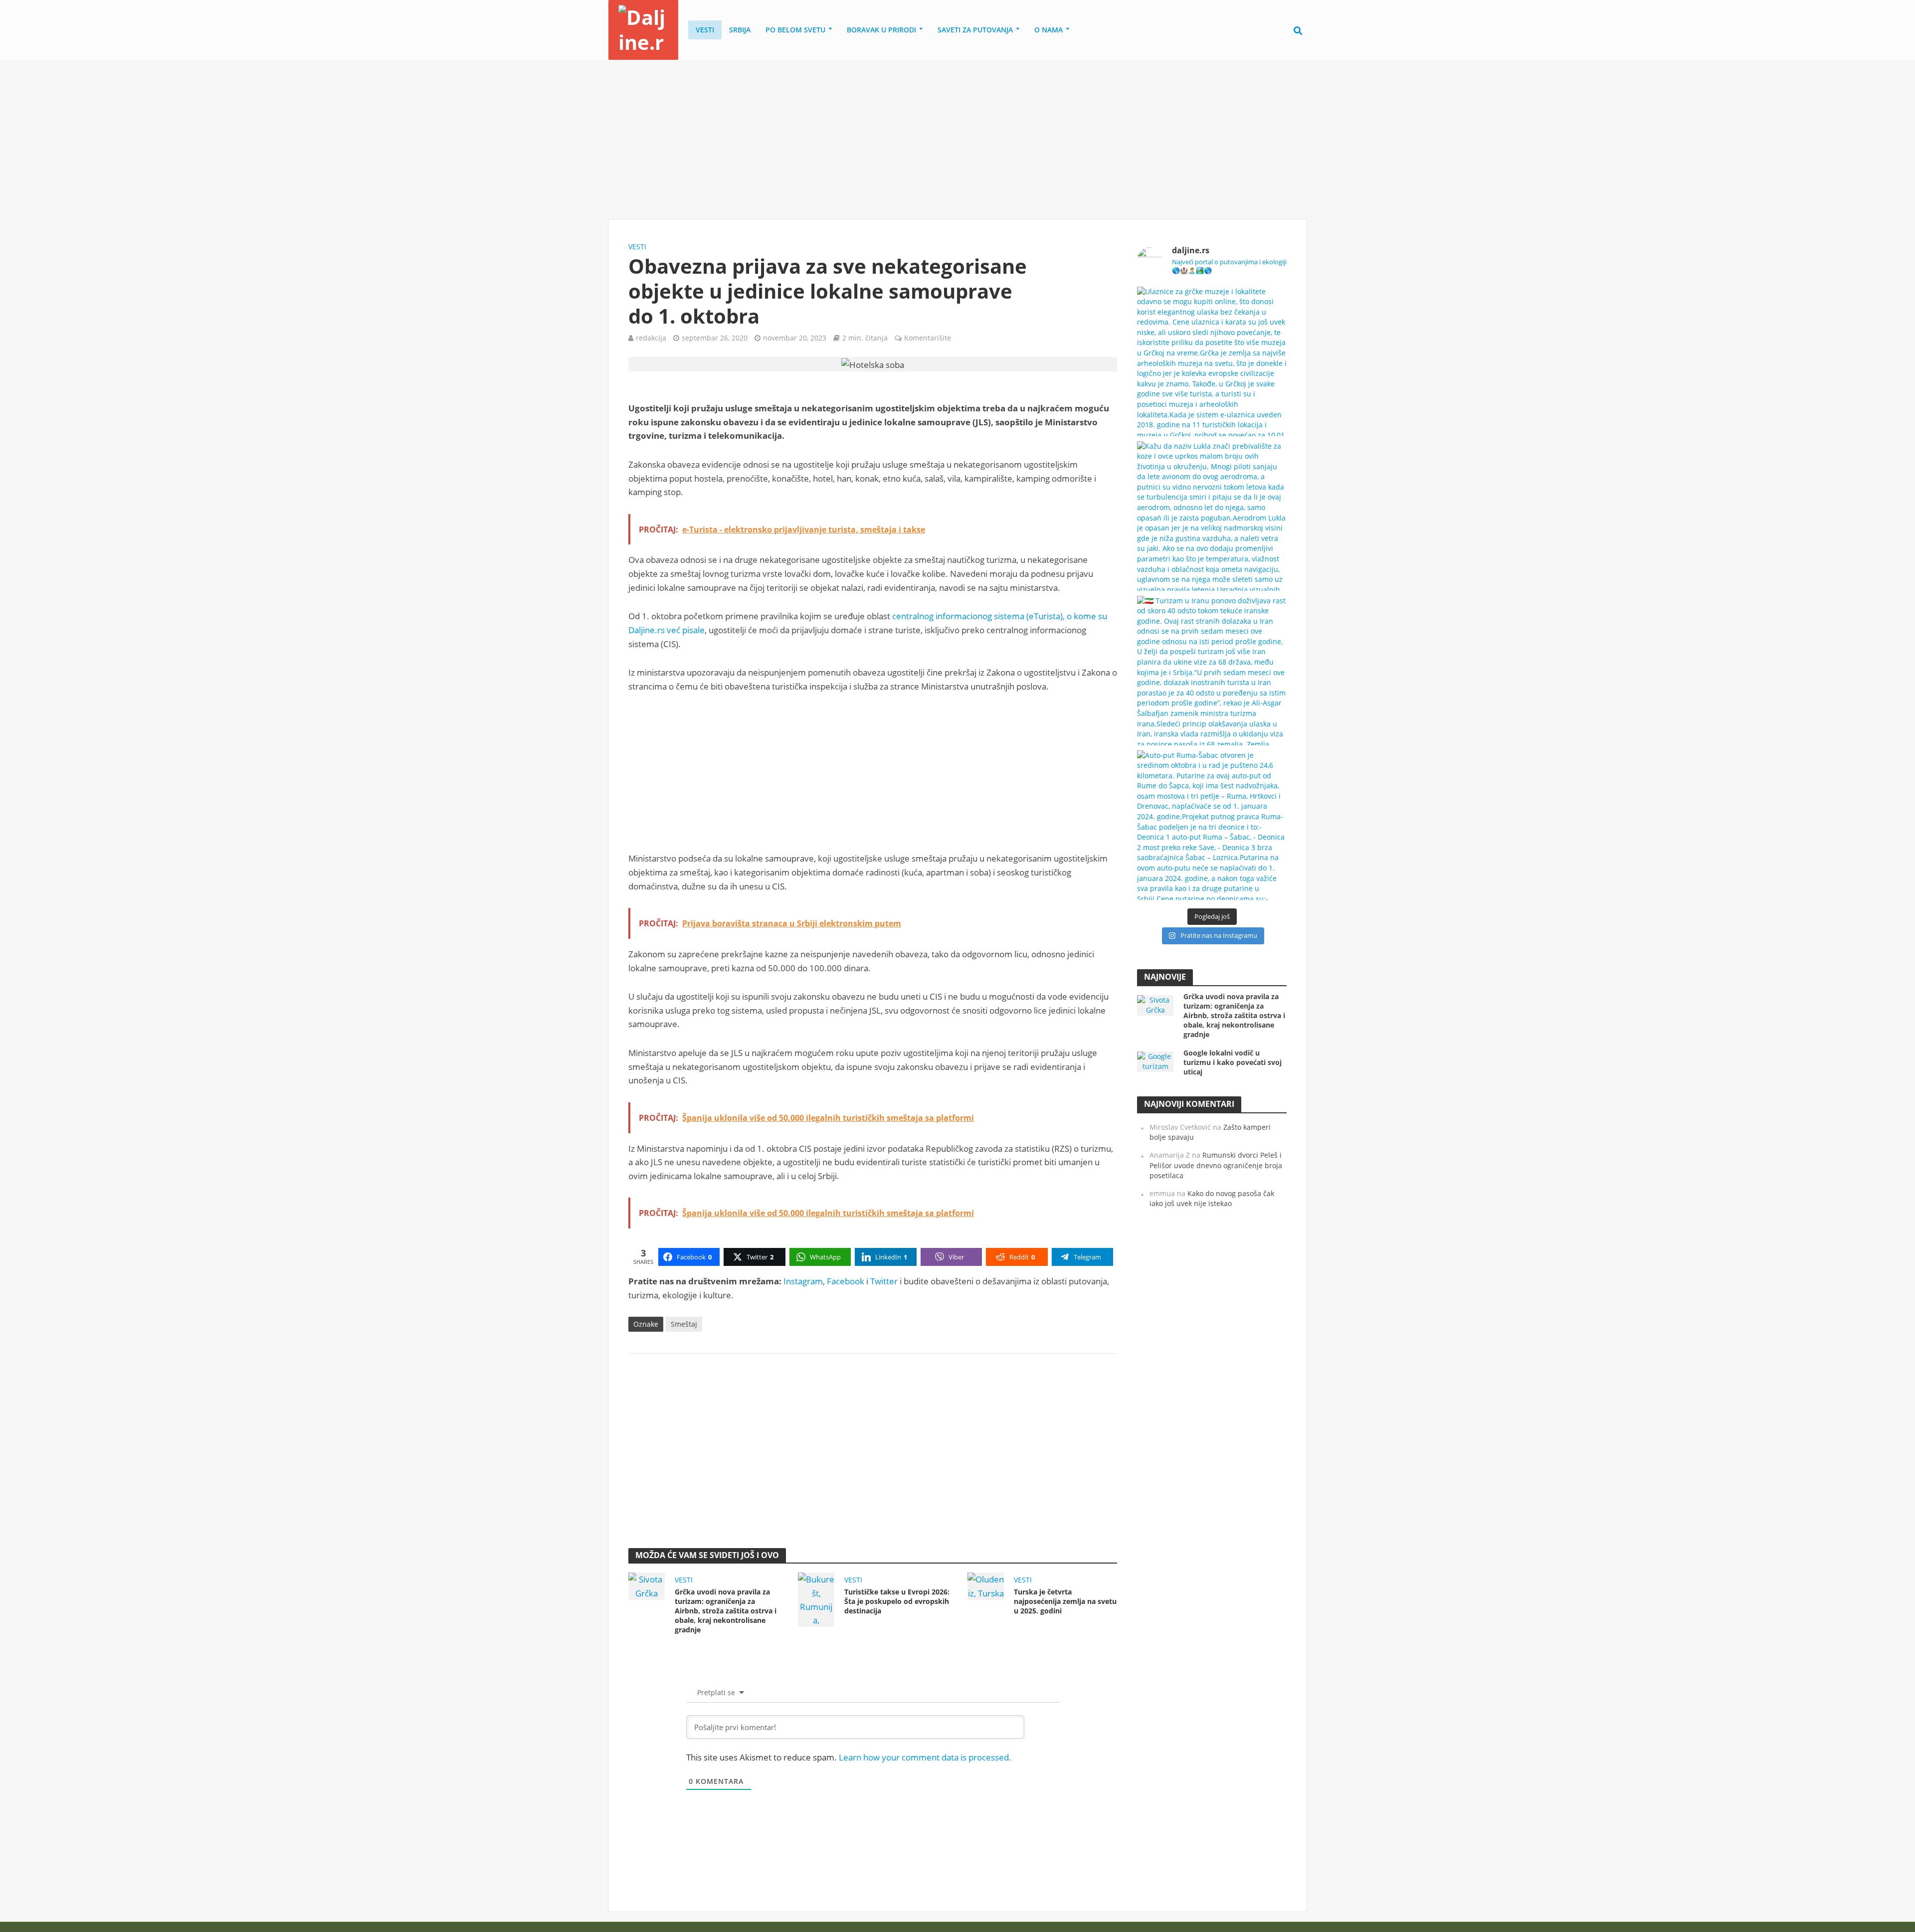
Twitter (884, 1281)
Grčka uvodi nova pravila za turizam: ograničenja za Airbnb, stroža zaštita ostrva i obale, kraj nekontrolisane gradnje (726, 1611)
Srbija (740, 30)
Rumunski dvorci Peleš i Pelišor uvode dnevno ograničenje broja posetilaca (1216, 1165)
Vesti (705, 30)
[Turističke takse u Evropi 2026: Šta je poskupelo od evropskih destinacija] (816, 1599)
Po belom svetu (795, 30)
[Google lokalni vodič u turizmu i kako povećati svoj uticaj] (1155, 1061)
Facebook (846, 1281)
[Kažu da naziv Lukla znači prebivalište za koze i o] (1212, 516)
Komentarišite (928, 338)
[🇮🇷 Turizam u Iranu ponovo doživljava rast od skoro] (1212, 671)
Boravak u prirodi (881, 30)
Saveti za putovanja (975, 30)
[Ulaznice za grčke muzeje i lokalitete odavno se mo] (1212, 361)
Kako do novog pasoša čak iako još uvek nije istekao (1212, 1199)
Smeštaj (684, 1324)
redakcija (651, 338)
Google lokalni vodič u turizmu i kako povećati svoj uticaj (1233, 1062)
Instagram (803, 1281)
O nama (1049, 30)
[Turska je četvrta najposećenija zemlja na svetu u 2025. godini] (986, 1585)
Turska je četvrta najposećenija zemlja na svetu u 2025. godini (1065, 1601)
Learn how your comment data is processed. (925, 1757)
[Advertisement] (957, 140)
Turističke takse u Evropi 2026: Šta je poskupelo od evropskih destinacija (897, 1601)
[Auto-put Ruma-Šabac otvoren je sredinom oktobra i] (1212, 825)
